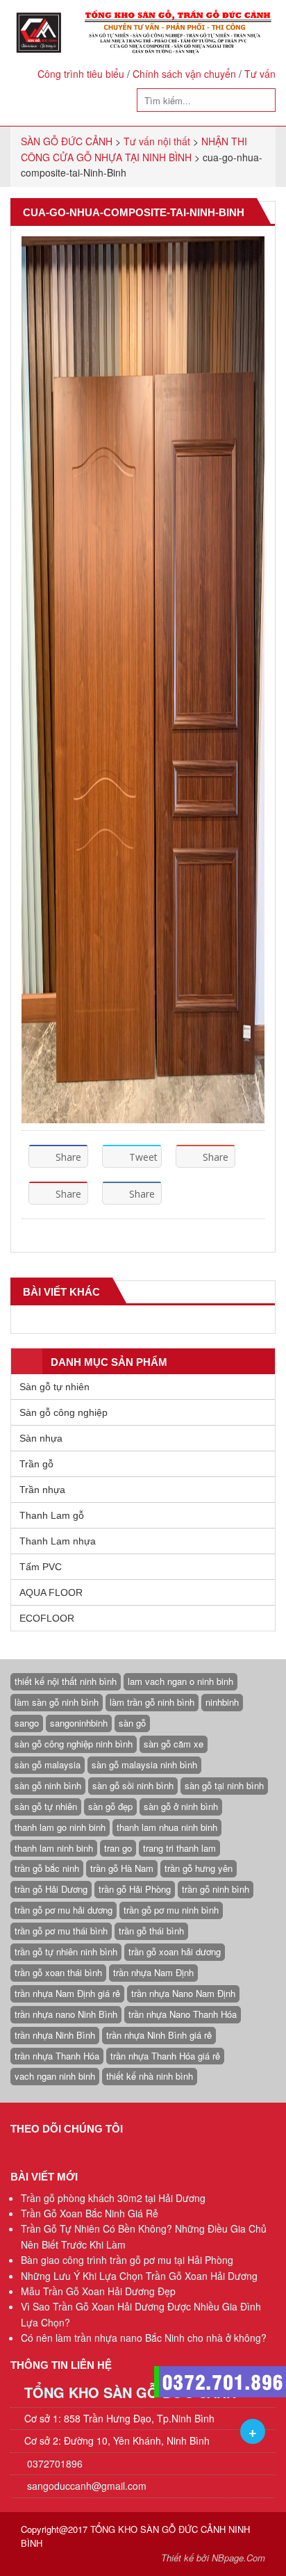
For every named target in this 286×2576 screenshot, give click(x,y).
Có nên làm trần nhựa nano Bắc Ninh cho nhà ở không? (144, 2338)
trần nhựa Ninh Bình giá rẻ (159, 2035)
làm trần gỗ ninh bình (152, 1702)
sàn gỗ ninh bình (48, 1785)
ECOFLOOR (47, 1618)
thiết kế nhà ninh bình (150, 2076)
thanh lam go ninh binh (60, 1827)
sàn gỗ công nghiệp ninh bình (74, 1744)
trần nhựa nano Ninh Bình (66, 2014)
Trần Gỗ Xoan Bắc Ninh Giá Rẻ (90, 2213)
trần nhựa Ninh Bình (55, 2035)
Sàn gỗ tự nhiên (54, 1387)
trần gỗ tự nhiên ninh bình (66, 1951)
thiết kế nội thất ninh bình (66, 1681)
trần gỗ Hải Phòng (135, 1889)
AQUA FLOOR (51, 1592)
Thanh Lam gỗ (52, 1515)
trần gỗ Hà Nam (122, 1868)
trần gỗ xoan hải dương (175, 1951)
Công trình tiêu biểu (81, 74)
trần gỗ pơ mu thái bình (61, 1931)
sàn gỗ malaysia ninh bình (144, 1764)
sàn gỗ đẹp (110, 1806)
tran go (118, 1848)
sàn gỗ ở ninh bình (181, 1806)
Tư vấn (260, 74)
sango (27, 1723)
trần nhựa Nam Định (153, 1972)
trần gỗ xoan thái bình (58, 1972)
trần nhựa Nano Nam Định (183, 1993)
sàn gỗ (132, 1723)
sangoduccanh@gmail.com (87, 2486)
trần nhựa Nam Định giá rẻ (67, 1993)
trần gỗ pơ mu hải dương (64, 1910)
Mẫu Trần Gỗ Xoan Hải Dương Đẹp (98, 2291)
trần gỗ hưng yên (199, 1868)
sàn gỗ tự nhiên (46, 1806)
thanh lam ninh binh (54, 1848)
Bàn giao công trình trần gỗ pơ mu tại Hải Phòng (127, 2260)
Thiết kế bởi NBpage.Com (213, 2558)
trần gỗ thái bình (151, 1931)
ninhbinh (222, 1702)
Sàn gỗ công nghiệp (64, 1412)
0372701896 (53, 2463)
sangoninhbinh (79, 1723)
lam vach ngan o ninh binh (180, 1681)
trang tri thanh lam (179, 1848)
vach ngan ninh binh (55, 2076)
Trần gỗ (36, 1464)
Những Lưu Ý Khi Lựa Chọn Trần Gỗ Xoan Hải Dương (139, 2276)
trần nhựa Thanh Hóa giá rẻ (165, 2056)
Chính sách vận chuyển (184, 74)
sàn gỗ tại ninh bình (224, 1785)
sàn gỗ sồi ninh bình (133, 1785)
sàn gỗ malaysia (48, 1764)
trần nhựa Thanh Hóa (57, 2056)
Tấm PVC (41, 1567)
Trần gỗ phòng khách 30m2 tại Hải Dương (113, 2198)
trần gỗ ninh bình (216, 1889)
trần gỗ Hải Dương (51, 1889)
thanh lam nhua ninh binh (167, 1827)
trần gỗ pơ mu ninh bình (171, 1910)
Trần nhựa (42, 1490)
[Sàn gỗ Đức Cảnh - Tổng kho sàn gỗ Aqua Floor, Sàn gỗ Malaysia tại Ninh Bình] (143, 32)
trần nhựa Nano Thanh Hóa (183, 2014)
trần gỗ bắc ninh (47, 1868)
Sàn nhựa (41, 1438)
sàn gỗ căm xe (174, 1744)
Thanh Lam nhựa (58, 1541)
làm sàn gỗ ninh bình (57, 1702)
